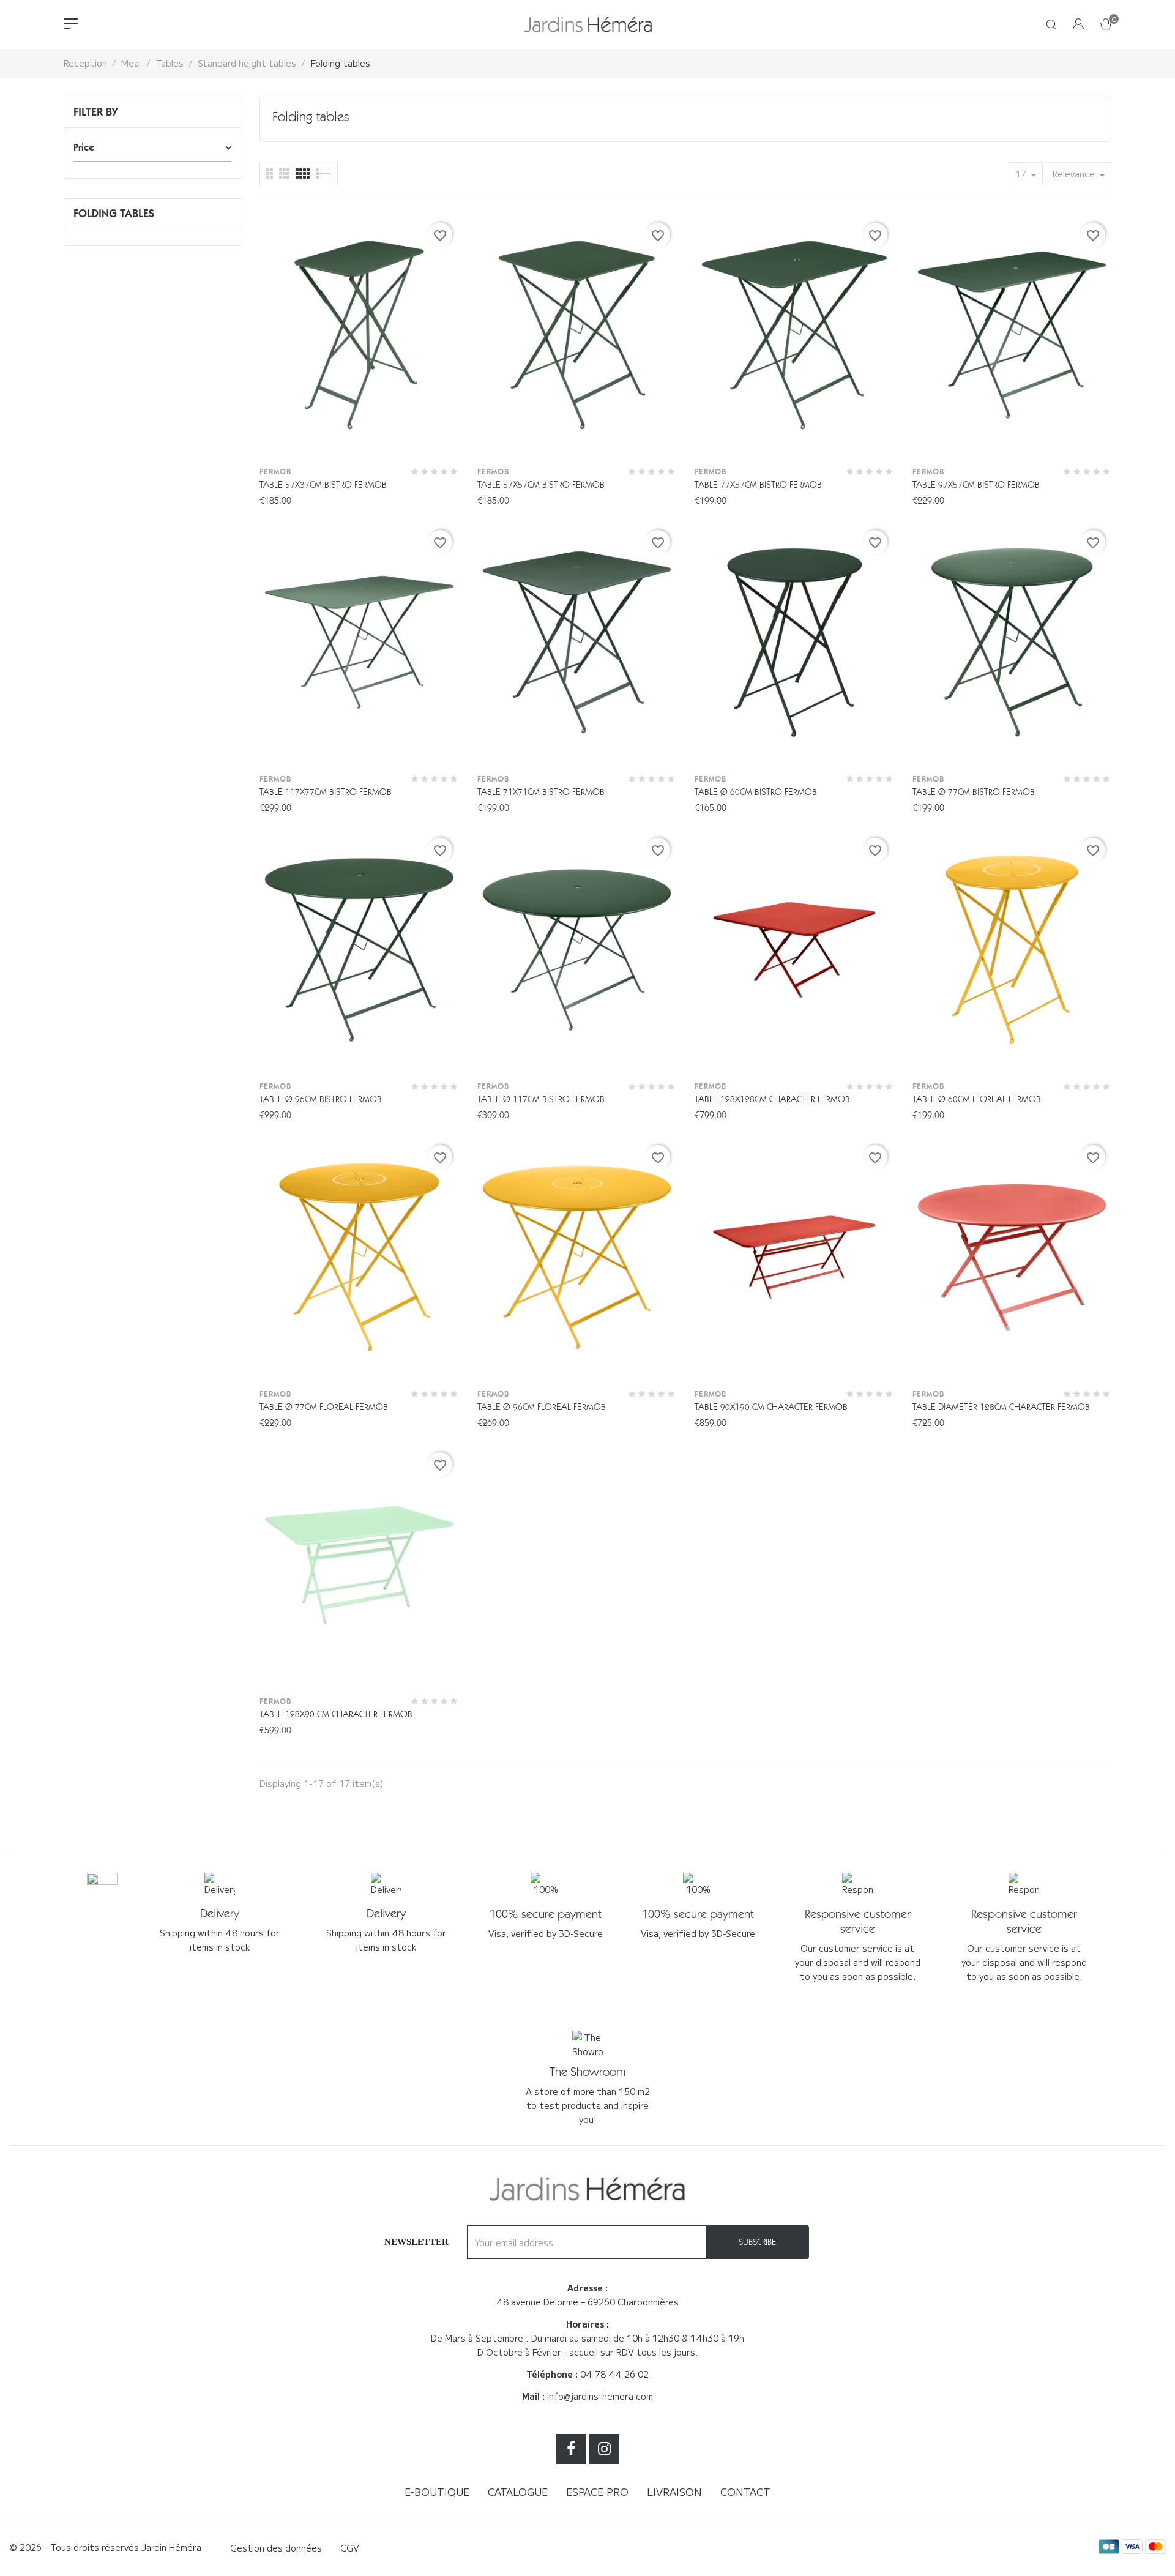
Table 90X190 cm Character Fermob (771, 1407)
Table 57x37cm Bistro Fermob (323, 485)
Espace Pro (597, 2492)
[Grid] (323, 174)
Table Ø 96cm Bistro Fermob (321, 1099)
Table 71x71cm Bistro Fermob (541, 792)
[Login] (1078, 25)
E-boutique (437, 2492)
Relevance (1075, 174)
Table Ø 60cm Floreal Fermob (977, 1099)
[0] (1106, 25)
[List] (270, 174)
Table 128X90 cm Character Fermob (336, 1714)
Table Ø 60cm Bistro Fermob (756, 792)
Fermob (275, 472)
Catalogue (518, 2492)
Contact (745, 2492)
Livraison (674, 2492)
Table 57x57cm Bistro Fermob (541, 485)
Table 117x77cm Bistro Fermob (326, 792)
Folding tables (114, 214)
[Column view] (284, 174)
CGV (350, 2548)
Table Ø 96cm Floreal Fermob (542, 1407)
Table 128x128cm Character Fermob (772, 1099)
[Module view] (303, 174)
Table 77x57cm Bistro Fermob (758, 485)
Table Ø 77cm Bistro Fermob (974, 792)
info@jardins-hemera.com (600, 2396)
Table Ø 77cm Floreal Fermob (324, 1407)
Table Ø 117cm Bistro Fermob (541, 1099)
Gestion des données (276, 2548)
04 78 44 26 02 (614, 2374)
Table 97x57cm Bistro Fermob (976, 485)
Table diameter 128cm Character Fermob (1001, 1407)
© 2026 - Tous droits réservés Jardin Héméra (105, 2547)
